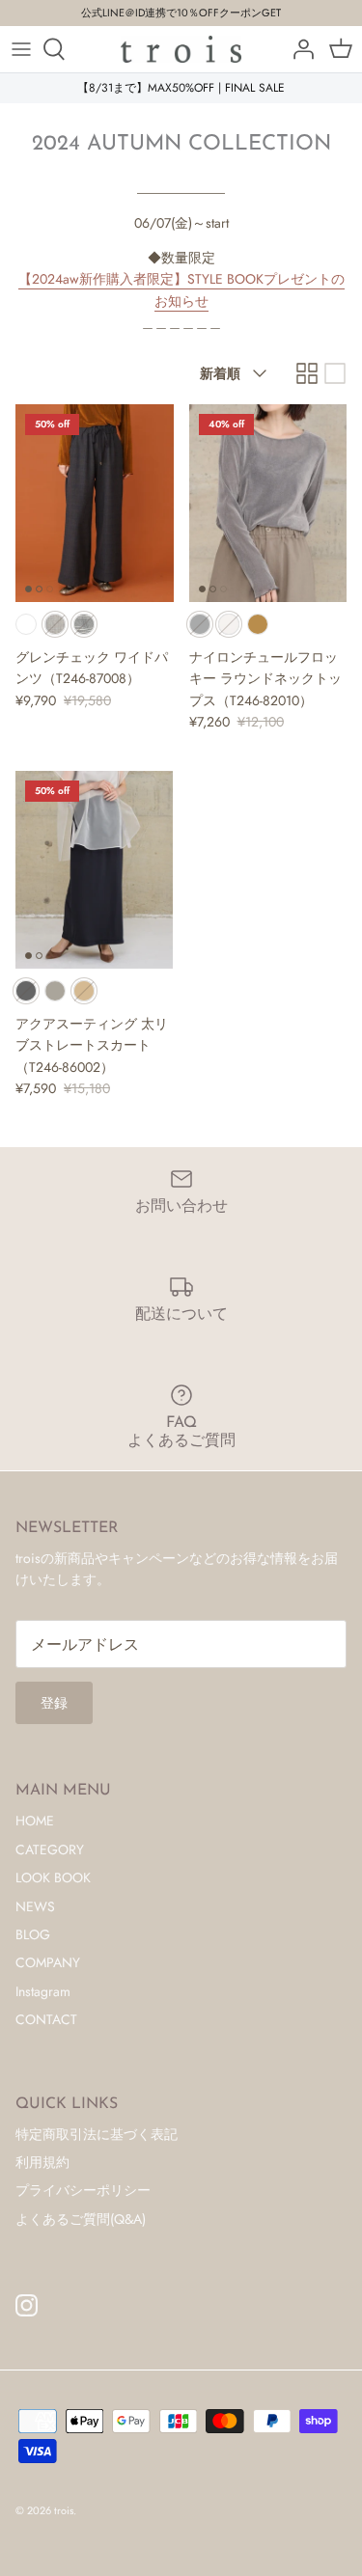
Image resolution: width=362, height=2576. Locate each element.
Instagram (43, 1991)
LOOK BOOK (53, 1877)
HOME (35, 1821)
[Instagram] (27, 2305)
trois (64, 2510)
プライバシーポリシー (83, 2190)
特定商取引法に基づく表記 (97, 2134)
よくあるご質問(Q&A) (81, 2219)
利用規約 (42, 2162)
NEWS (35, 1906)
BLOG (33, 1934)
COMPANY (48, 1962)
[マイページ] (298, 49)
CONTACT (46, 2019)
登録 (54, 1703)
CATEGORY (50, 1850)
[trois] (181, 49)
